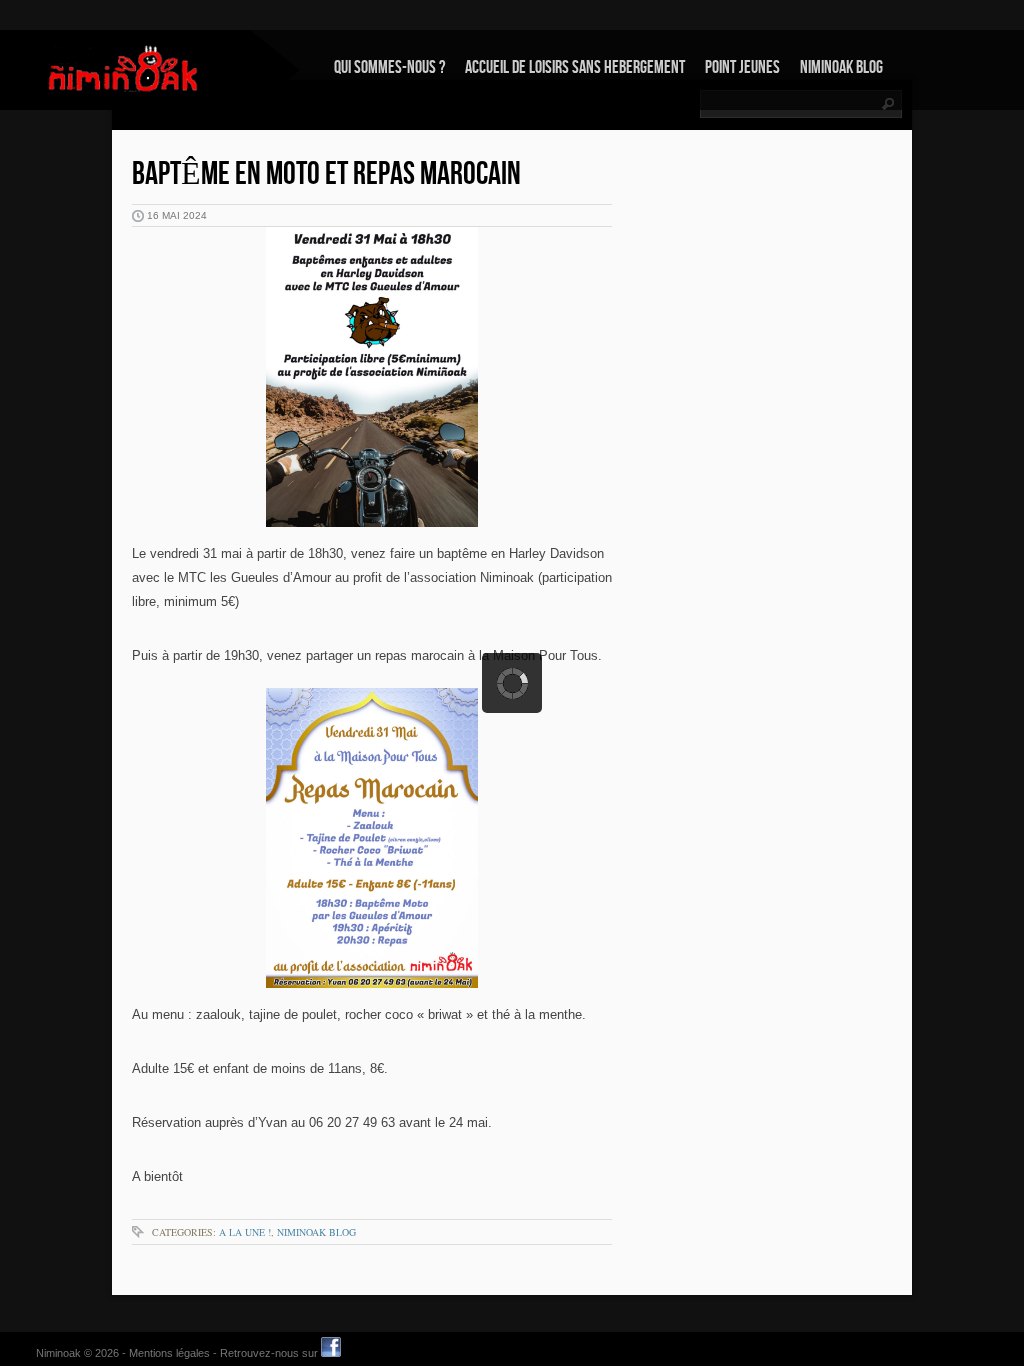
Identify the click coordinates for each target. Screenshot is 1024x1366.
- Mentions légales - (169, 1353)
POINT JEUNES (742, 67)
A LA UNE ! (245, 1232)
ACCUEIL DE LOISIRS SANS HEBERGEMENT (575, 67)
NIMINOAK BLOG (841, 67)
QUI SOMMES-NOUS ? (389, 67)
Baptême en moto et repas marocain (326, 174)
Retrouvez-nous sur (270, 1353)
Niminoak (58, 1353)
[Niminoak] (125, 68)
